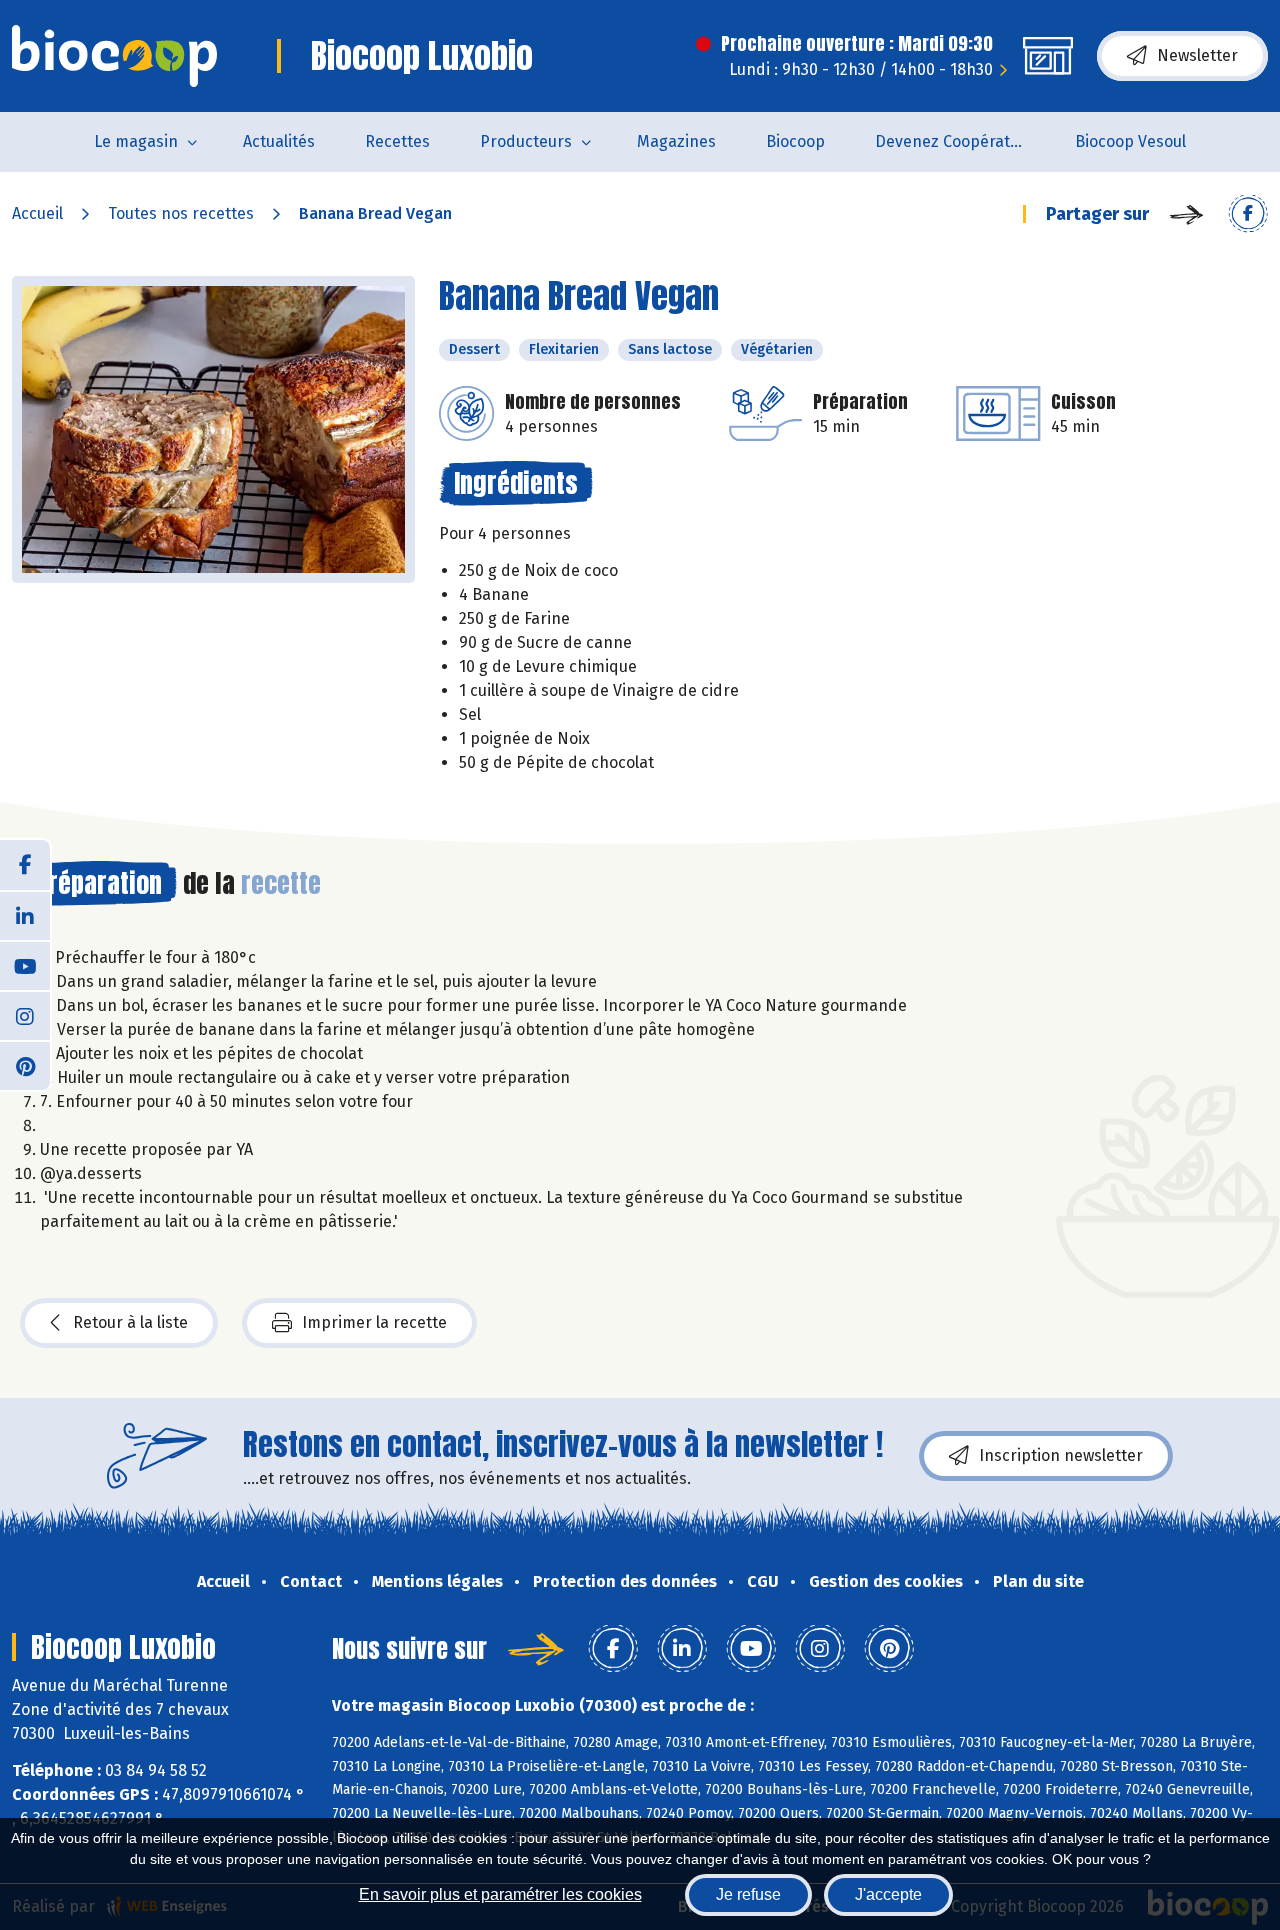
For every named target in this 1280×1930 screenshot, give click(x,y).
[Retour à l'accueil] (114, 56)
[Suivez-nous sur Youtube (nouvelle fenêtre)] (25, 965)
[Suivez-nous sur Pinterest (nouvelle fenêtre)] (25, 1065)
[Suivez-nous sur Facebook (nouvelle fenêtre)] (25, 865)
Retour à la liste (130, 1322)
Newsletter (1197, 55)
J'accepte (888, 1894)
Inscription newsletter (1061, 1455)
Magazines (676, 141)
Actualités (279, 141)
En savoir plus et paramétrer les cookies (500, 1894)
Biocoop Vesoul (1130, 141)
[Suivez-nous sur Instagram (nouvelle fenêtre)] (25, 1015)
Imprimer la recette (374, 1322)
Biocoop (795, 141)
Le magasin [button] (136, 141)
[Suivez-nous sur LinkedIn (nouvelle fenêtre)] (25, 915)
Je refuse (748, 1894)
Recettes (397, 141)
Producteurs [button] (526, 141)
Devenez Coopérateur (955, 141)
